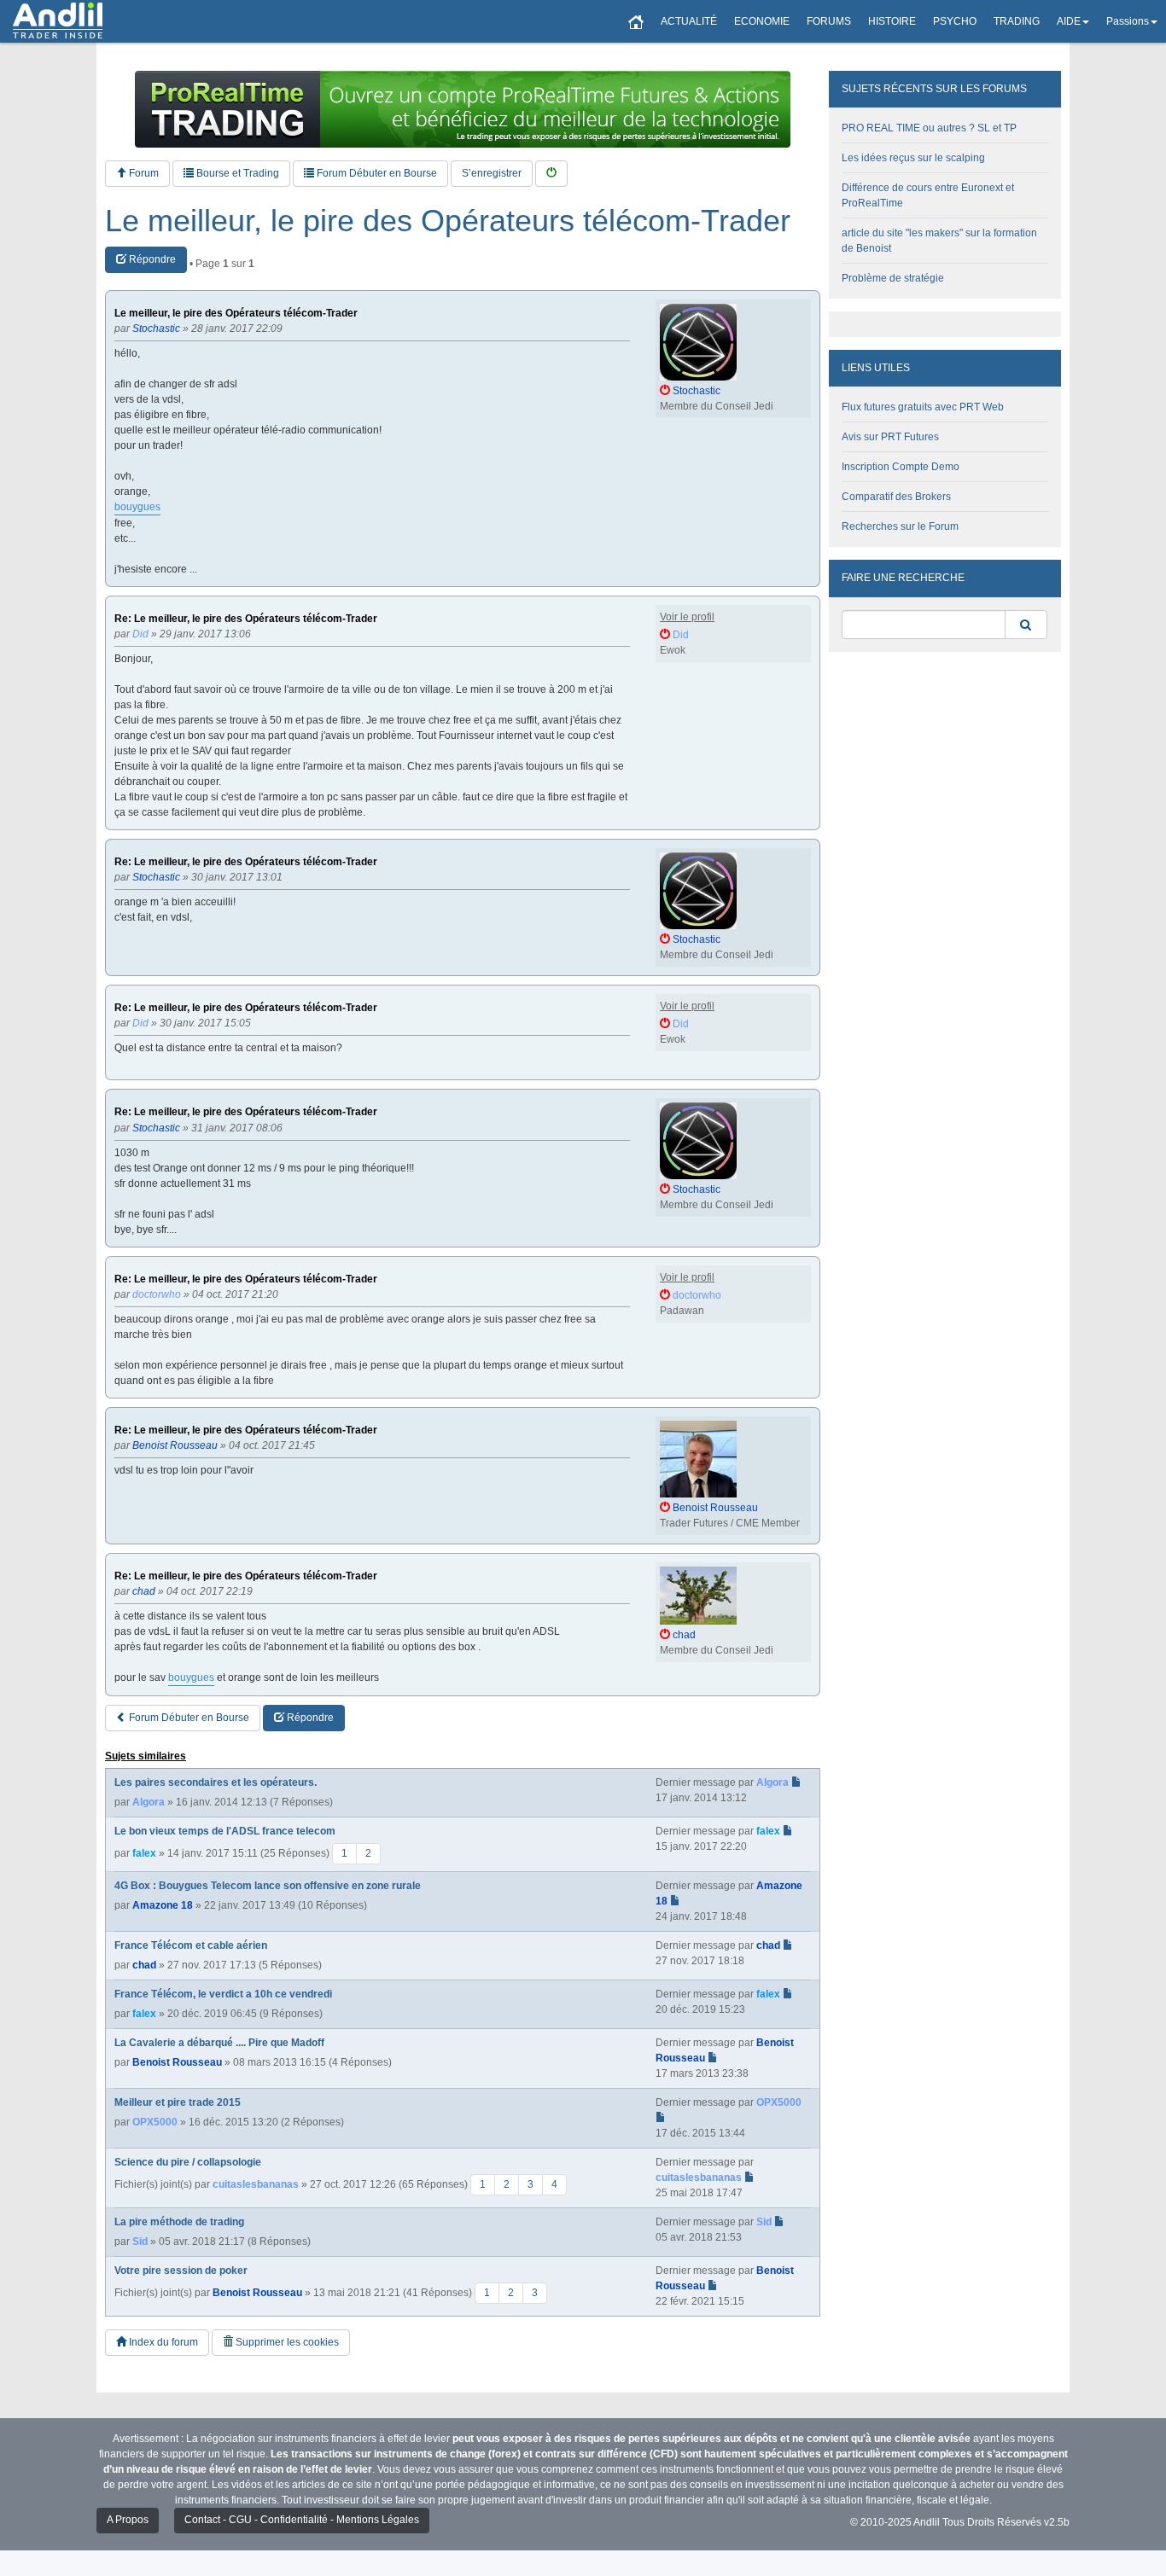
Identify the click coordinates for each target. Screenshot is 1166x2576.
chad (144, 1965)
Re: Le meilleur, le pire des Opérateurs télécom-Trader (246, 619)
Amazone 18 (163, 1905)
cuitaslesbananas (256, 2184)
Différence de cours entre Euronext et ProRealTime (928, 195)
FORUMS (829, 21)
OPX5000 (155, 2122)
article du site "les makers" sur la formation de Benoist (939, 241)
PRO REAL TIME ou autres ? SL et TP (929, 128)
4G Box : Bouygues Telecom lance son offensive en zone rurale (268, 1886)
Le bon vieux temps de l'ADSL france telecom (225, 1831)
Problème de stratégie (893, 278)
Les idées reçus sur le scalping (913, 158)
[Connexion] (551, 174)
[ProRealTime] (463, 109)
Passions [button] (1128, 21)
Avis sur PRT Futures (890, 437)
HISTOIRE (892, 21)
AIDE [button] (1069, 21)
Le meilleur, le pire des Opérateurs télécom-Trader (448, 221)
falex (144, 1853)
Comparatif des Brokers (896, 497)
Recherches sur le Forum (900, 526)
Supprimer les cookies (286, 2342)
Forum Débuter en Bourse (376, 173)
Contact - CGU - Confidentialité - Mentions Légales (302, 2520)
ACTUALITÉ (689, 21)
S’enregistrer (492, 173)
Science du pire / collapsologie (188, 2162)
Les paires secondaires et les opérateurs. (216, 1782)
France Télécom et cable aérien (191, 1945)
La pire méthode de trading (179, 2222)
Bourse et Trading (236, 173)
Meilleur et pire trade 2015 (178, 2102)
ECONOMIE (762, 21)
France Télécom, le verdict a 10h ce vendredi (223, 1994)
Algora (149, 1802)
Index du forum (162, 2342)
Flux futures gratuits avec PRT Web (923, 407)
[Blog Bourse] (58, 21)
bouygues (137, 507)
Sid (140, 2242)
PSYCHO (955, 21)
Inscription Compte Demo (901, 467)
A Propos (128, 2520)
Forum (143, 173)
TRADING (1017, 21)
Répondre (151, 259)
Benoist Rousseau (177, 2062)
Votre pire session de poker (181, 2271)
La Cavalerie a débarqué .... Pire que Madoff (219, 2043)
